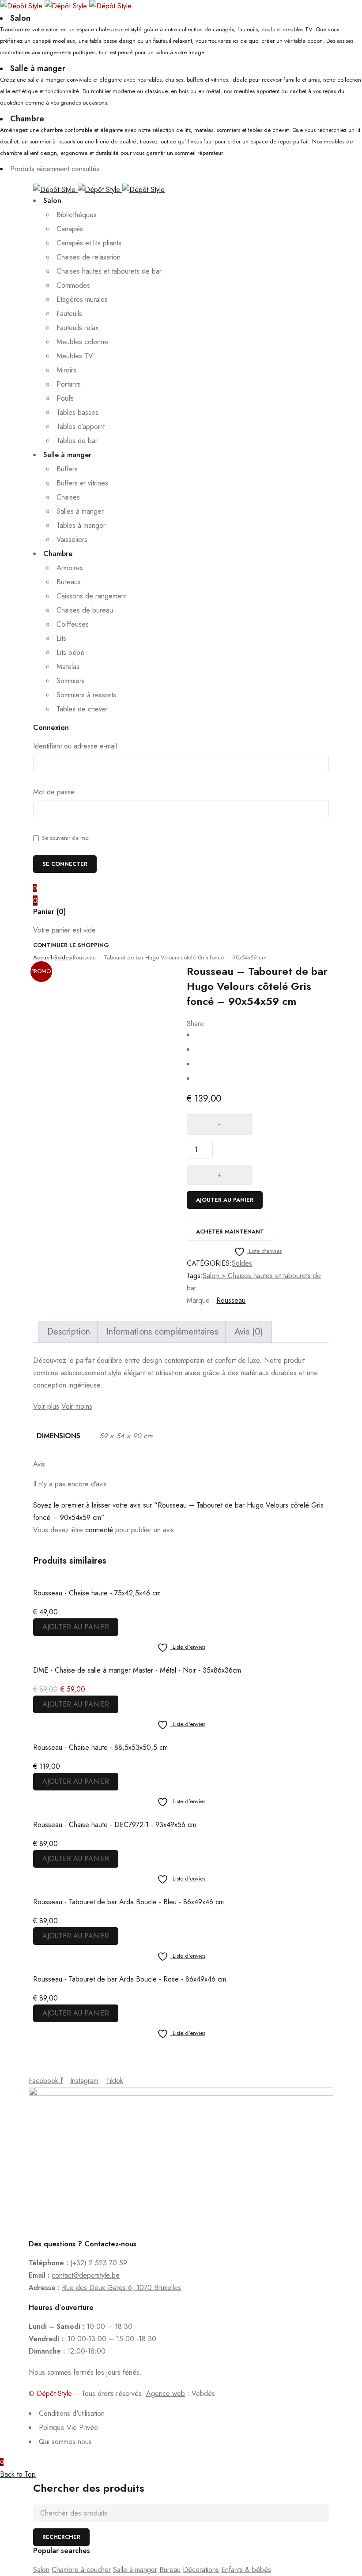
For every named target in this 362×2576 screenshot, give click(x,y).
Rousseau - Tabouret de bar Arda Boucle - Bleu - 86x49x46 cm (128, 1902)
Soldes (62, 957)
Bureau (170, 2570)
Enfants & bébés (246, 2570)
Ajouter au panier (225, 1200)
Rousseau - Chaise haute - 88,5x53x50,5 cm (100, 1747)
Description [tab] (69, 1332)
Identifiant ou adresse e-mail (75, 746)
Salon (41, 2570)
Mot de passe (54, 792)
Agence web (166, 2394)
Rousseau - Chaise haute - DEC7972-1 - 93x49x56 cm (115, 1825)
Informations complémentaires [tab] (162, 1332)
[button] (76, 1627)
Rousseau (231, 1300)
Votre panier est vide (64, 930)
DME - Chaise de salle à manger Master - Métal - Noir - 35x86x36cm (137, 1670)
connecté (99, 1530)
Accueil (43, 957)
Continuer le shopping (71, 945)
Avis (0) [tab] (249, 1332)
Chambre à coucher (81, 2570)
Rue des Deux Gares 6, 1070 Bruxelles (121, 2288)
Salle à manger (135, 2570)
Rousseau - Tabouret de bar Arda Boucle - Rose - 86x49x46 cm (130, 1979)
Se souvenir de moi (65, 838)
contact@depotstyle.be (86, 2275)
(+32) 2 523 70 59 (99, 2263)
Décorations (201, 2570)
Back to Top (18, 2474)
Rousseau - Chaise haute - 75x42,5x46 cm (97, 1593)
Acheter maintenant (230, 1232)
